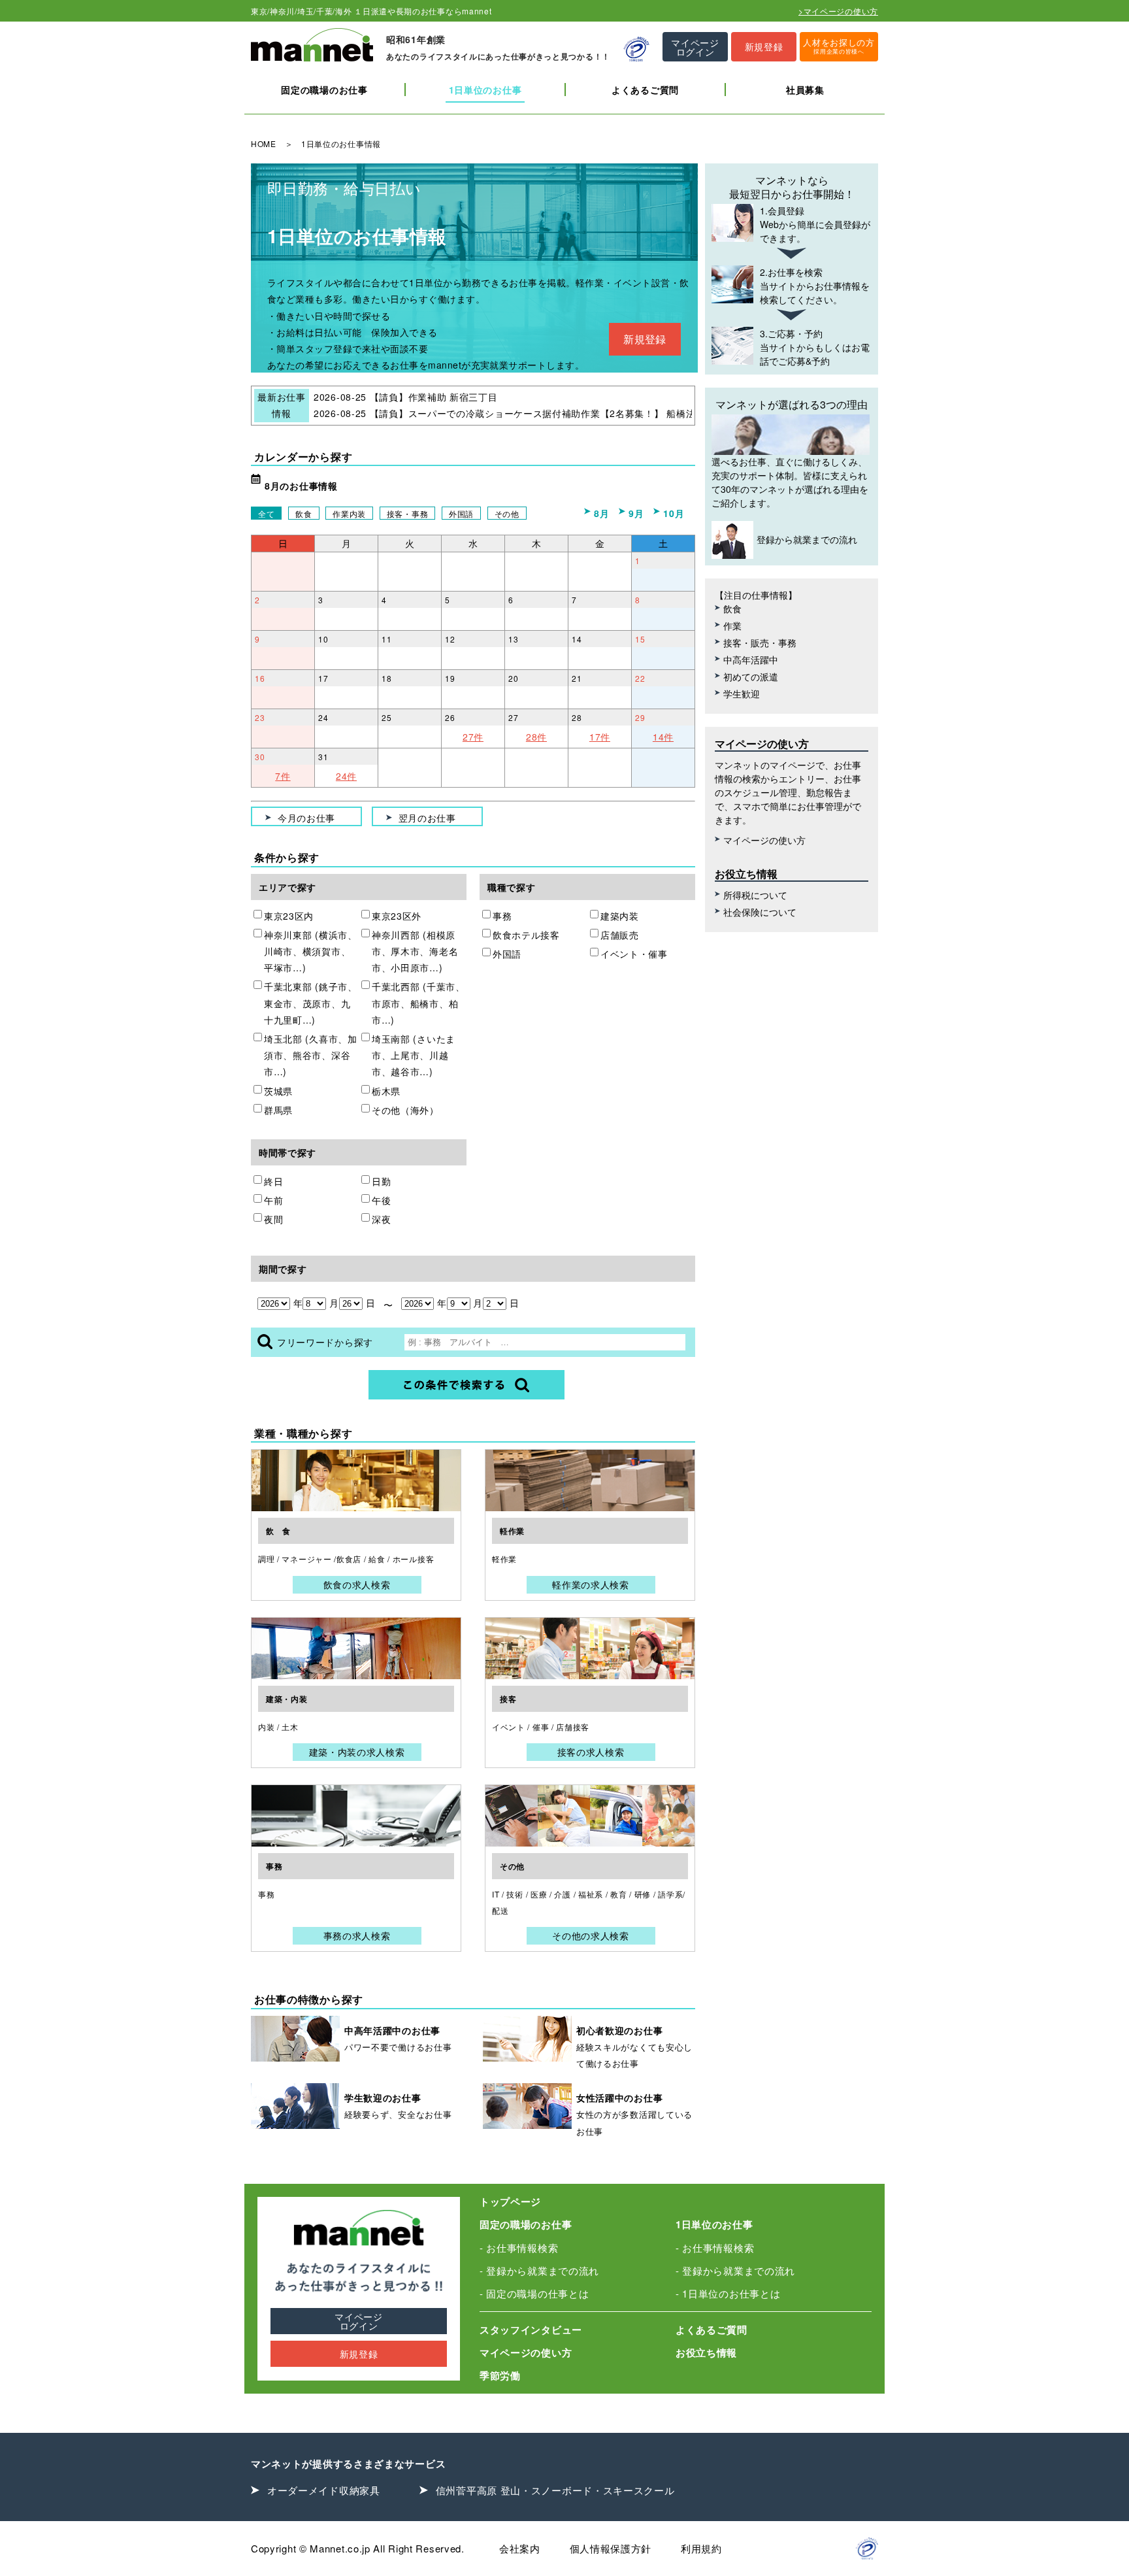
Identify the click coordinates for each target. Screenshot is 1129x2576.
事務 (502, 916)
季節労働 (500, 2375)
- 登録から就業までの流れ (539, 2270)
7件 (283, 776)
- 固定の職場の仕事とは (534, 2293)
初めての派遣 (751, 677)
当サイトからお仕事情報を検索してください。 (815, 286)
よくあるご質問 (645, 90)
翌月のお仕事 (427, 818)
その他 (507, 513)
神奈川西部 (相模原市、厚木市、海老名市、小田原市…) (415, 951)
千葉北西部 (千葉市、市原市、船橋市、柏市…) (418, 1003)
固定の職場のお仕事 (324, 90)
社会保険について (760, 912)
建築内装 (620, 916)
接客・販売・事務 (760, 643)
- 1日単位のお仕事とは (728, 2293)
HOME (264, 143)
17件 (600, 737)
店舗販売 (620, 935)
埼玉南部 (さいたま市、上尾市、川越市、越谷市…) (414, 1055)
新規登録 (645, 339)
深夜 (381, 1219)
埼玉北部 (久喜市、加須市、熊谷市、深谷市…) (311, 1055)
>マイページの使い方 (838, 11)
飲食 (303, 513)
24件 (346, 776)
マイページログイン (359, 2321)
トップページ (510, 2201)
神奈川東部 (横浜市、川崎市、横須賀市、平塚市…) (311, 951)
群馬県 (278, 1110)
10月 (674, 513)
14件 (663, 737)
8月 (601, 513)
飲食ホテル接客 (526, 935)
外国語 (461, 513)
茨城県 (278, 1091)
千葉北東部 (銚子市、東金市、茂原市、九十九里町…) (311, 1003)
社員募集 (805, 90)
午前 (273, 1200)
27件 (473, 737)
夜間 (273, 1219)
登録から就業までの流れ (807, 539)
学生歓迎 (742, 694)
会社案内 (520, 2548)
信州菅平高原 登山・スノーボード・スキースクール (555, 2490)
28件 (536, 737)
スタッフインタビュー (531, 2330)
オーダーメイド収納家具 (324, 2490)
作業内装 (349, 513)
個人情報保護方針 (611, 2548)
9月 (636, 513)
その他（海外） (405, 1110)
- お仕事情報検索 (519, 2248)
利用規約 (701, 2548)
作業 (732, 626)
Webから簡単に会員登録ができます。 (815, 224)
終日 (273, 1181)
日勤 (381, 1181)
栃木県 (386, 1091)
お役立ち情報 (706, 2352)
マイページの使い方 (764, 840)
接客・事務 (408, 513)
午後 (381, 1200)
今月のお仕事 (306, 818)
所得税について (755, 895)
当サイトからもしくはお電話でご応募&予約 (815, 347)
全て (266, 513)
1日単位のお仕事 (485, 90)
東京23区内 (289, 916)
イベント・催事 (634, 954)
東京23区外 (397, 916)
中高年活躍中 (751, 660)
